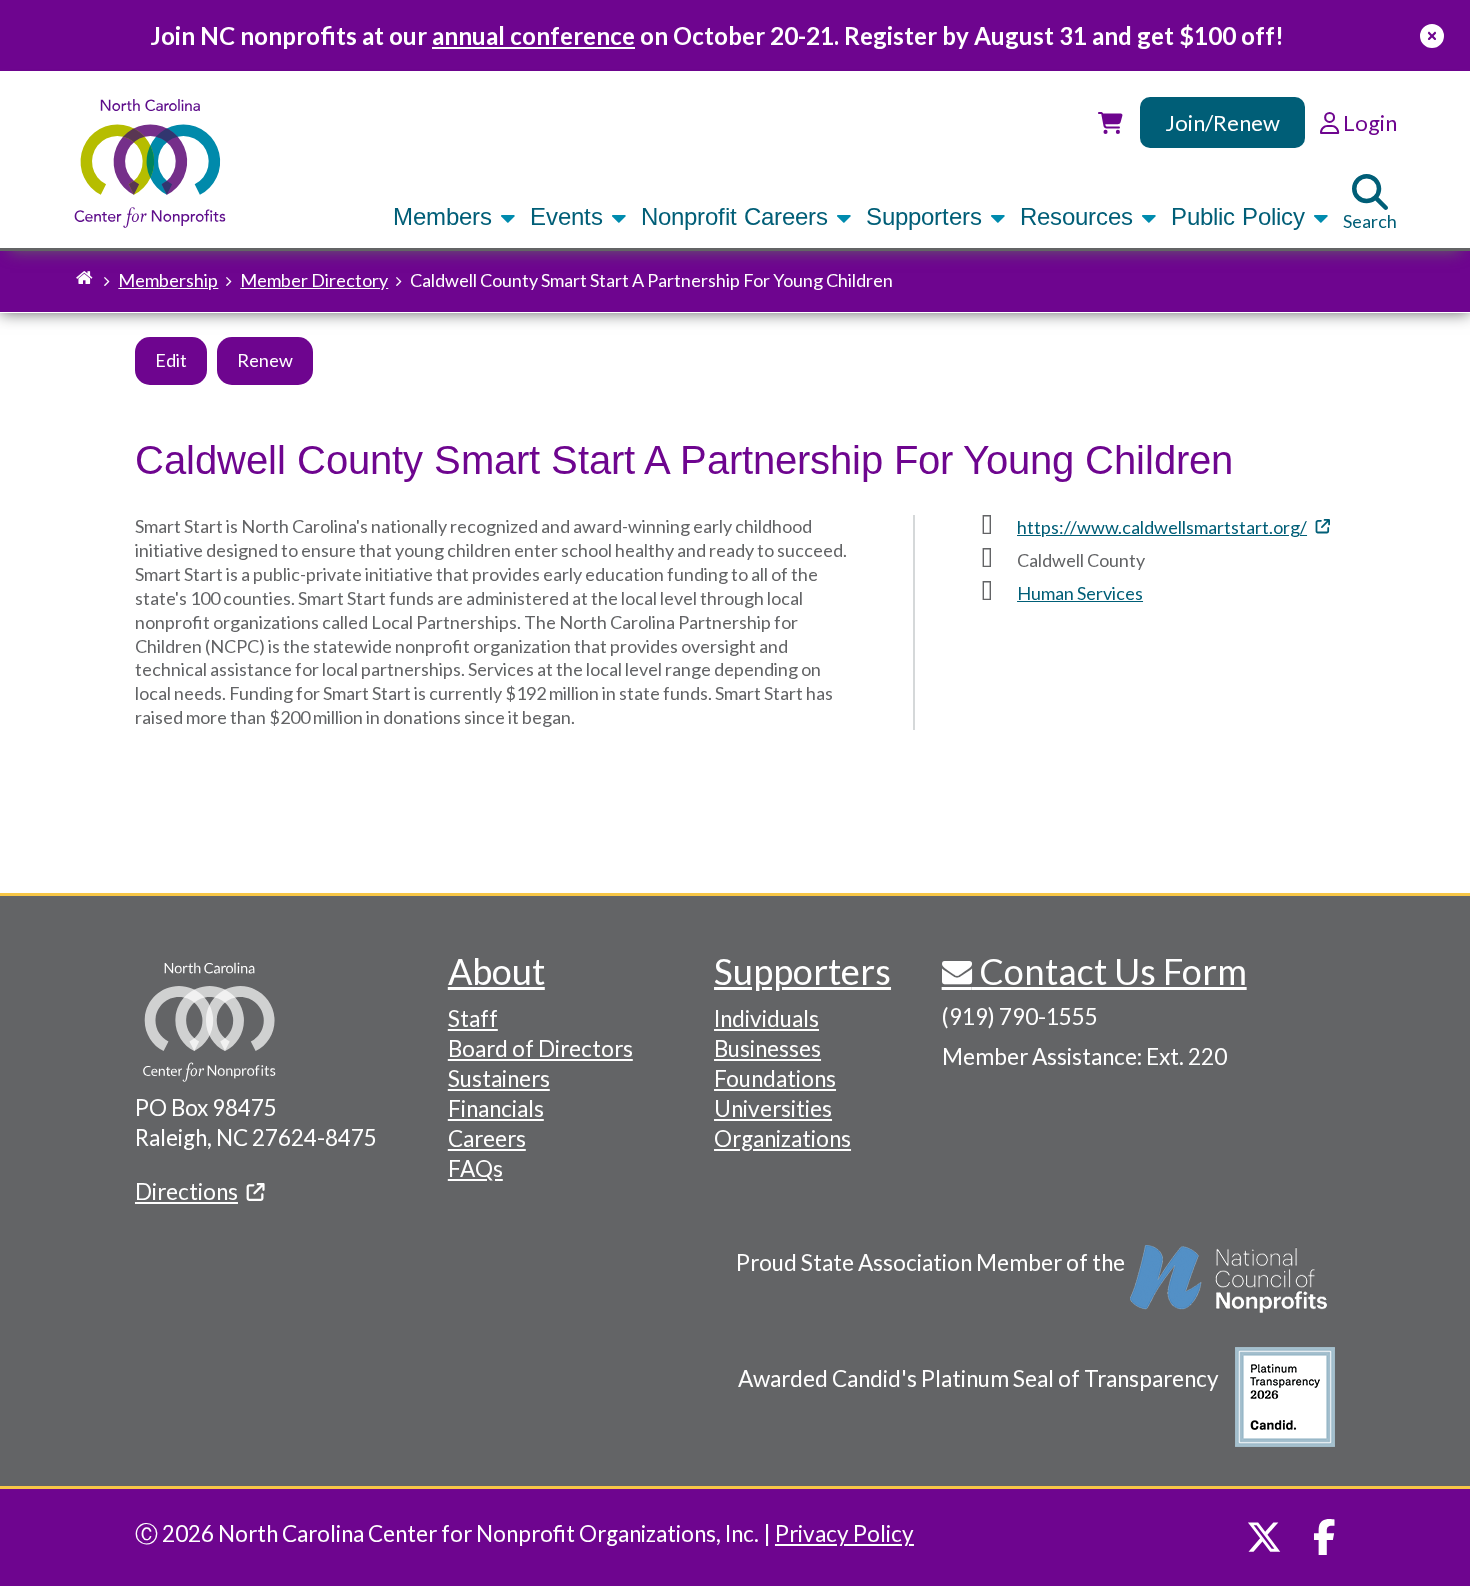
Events (570, 216)
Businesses (767, 1048)
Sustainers (499, 1078)
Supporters (927, 216)
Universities (773, 1108)
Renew (265, 360)
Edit (171, 360)
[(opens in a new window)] (1230, 1289)
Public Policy (1241, 216)
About (496, 971)
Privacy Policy (844, 1533)
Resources (1080, 216)
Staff (473, 1018)
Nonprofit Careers (738, 216)
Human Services (1080, 593)
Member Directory (314, 280)
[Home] (150, 163)
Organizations (782, 1138)
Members (446, 216)
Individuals (766, 1018)
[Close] (1432, 35)
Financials (496, 1108)
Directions (186, 1191)
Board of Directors (540, 1048)
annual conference (533, 35)
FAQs (475, 1168)
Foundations (775, 1078)
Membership (168, 280)
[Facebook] (1324, 1537)
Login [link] (1368, 122)
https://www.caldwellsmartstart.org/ (1162, 527)
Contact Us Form (1109, 971)
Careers (487, 1138)
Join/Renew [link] (1222, 122)
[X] (1264, 1537)
